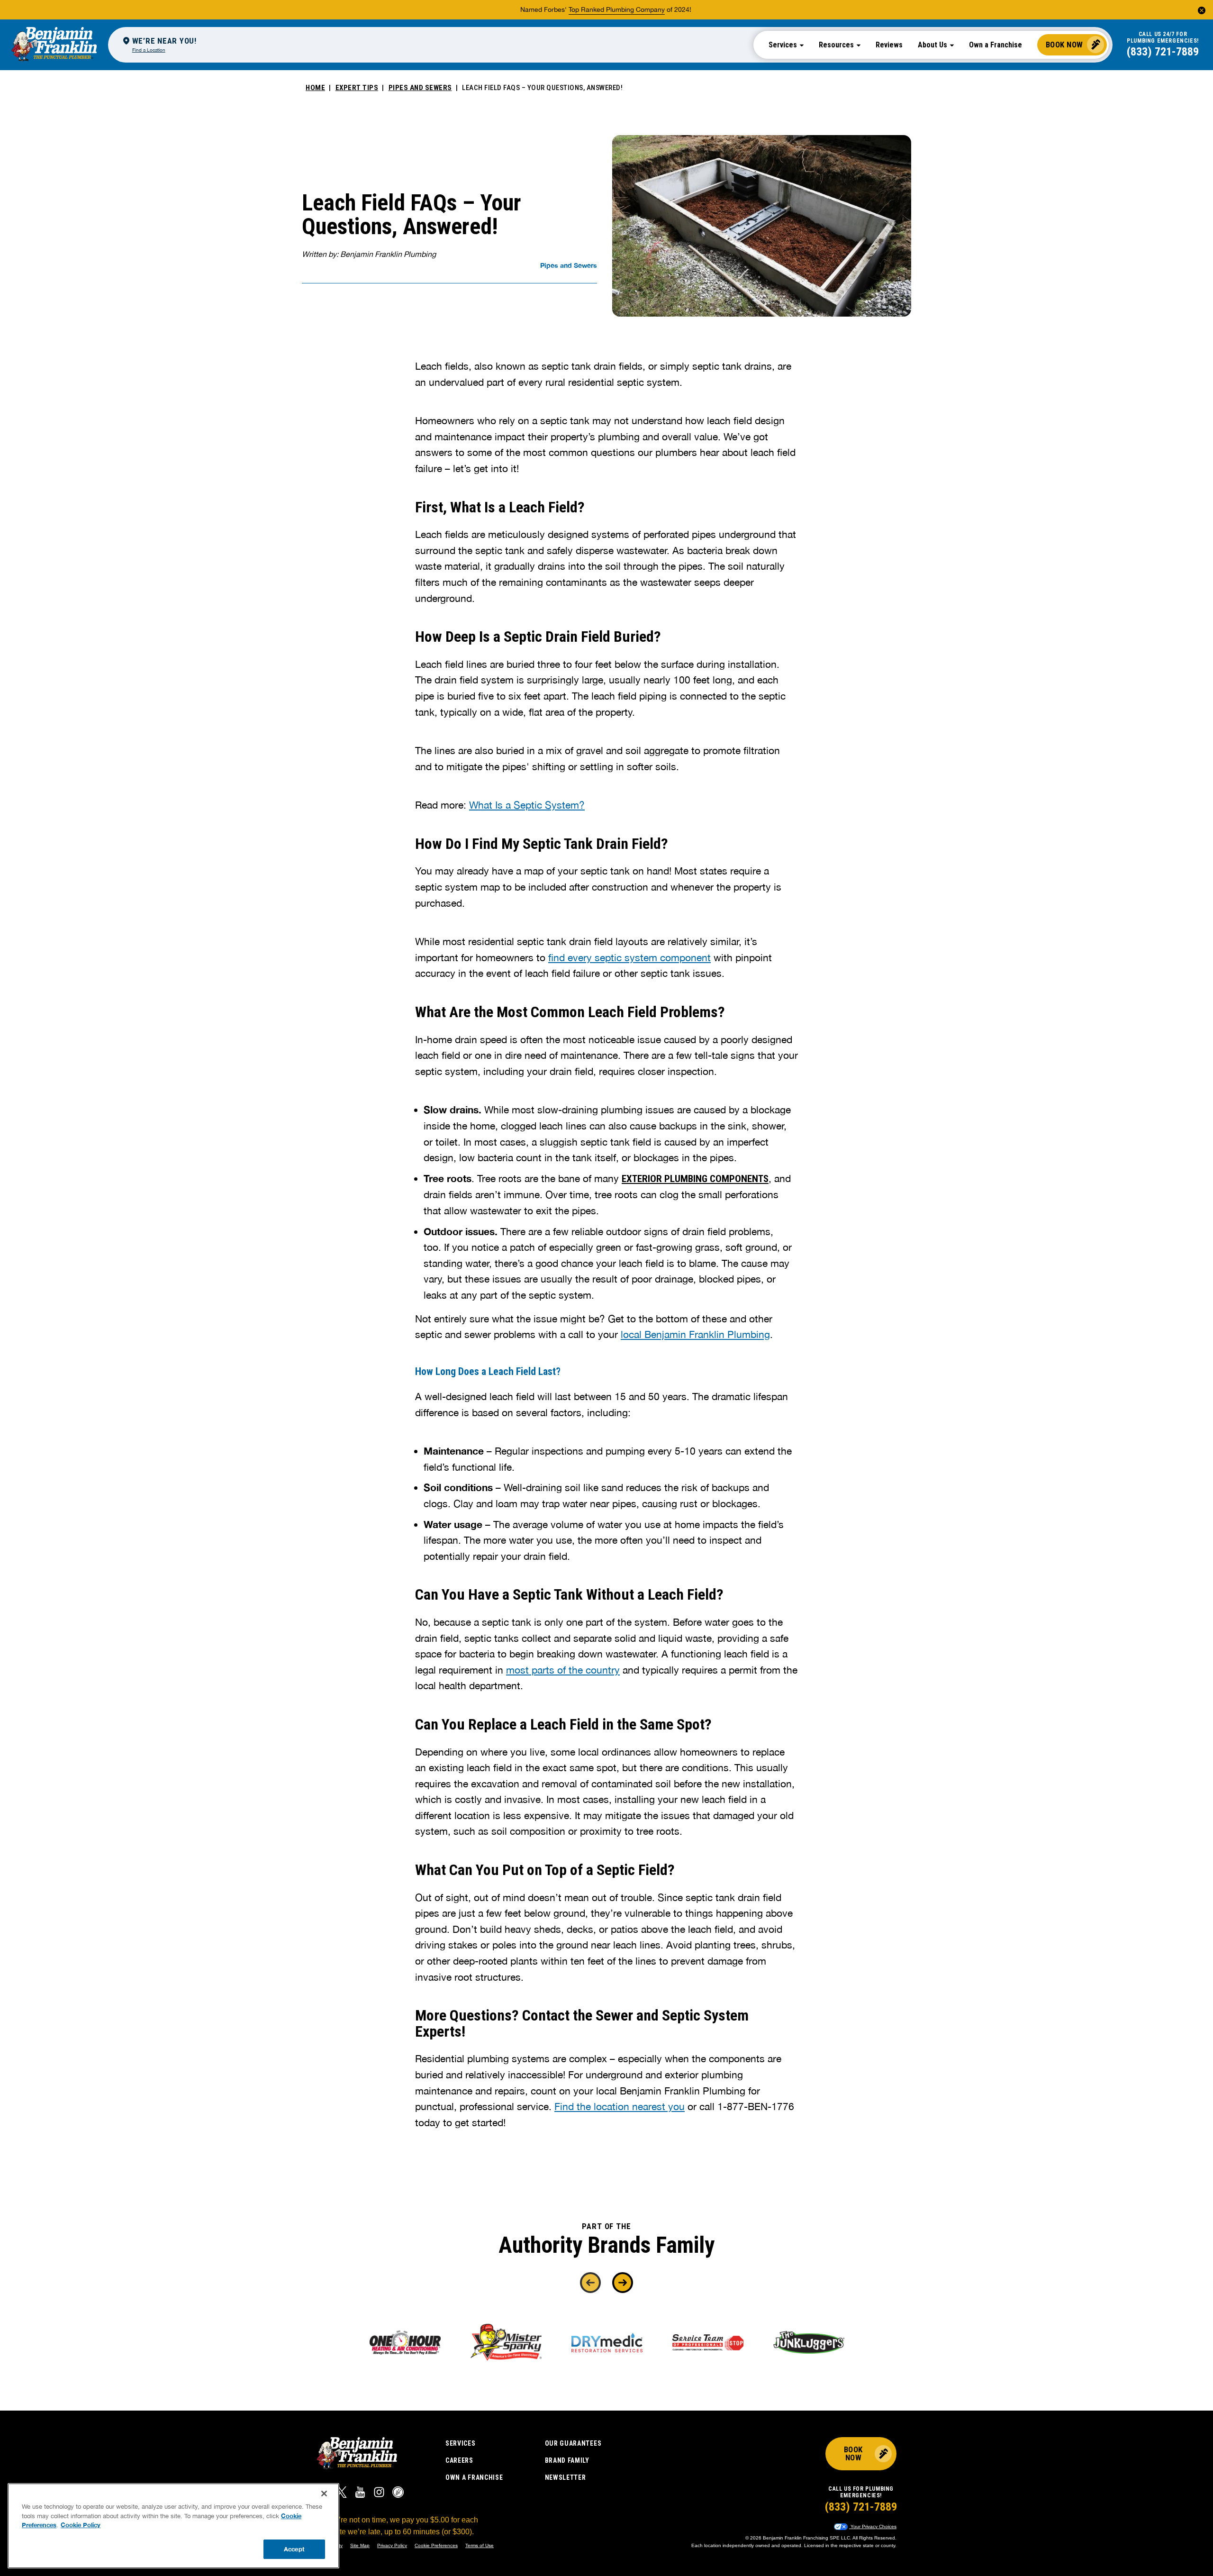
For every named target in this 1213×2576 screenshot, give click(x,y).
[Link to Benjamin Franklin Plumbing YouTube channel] (360, 2494)
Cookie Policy (81, 2525)
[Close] (324, 2494)
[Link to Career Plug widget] (398, 2494)
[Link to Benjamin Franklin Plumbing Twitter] (341, 2494)
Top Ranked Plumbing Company (617, 9)
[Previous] (590, 2283)
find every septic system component (629, 957)
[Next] (623, 2283)
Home (315, 88)
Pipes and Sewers (420, 88)
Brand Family (567, 2460)
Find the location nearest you (620, 2106)
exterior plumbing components (695, 1179)
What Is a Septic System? (527, 805)
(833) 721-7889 (1163, 52)
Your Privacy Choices (873, 2526)
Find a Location (149, 50)
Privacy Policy (392, 2545)
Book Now (1064, 45)
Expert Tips (357, 88)
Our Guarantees (573, 2443)
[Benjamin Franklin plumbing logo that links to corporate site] (54, 45)
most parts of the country (563, 1670)
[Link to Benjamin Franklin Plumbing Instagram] (379, 2494)
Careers (459, 2460)
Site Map (360, 2545)
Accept (294, 2549)
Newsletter (566, 2477)
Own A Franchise (474, 2477)
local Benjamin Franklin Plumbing (695, 1334)
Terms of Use (480, 2545)
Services (461, 2443)
